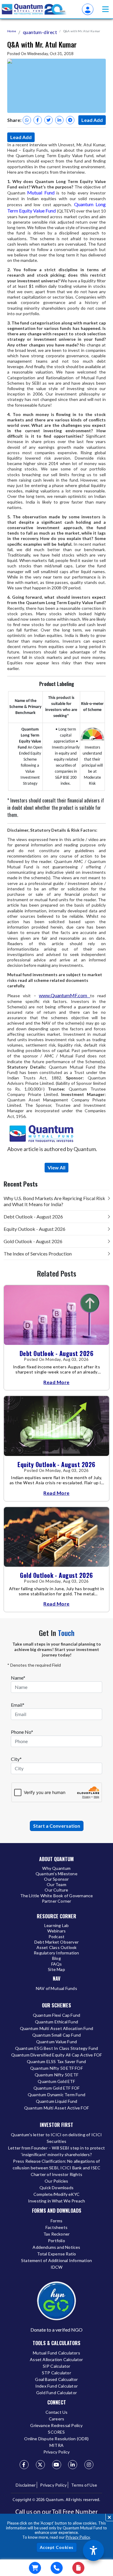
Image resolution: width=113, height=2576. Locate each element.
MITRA (56, 2445)
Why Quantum (56, 1868)
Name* (18, 1678)
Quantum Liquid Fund (57, 2101)
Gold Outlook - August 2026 (33, 1241)
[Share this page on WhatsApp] (27, 120)
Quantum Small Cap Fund (56, 2035)
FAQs (57, 1964)
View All (56, 1167)
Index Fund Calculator (56, 2386)
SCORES (56, 2432)
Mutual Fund (41, 192)
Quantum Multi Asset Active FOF (56, 2108)
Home (12, 31)
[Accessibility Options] (93, 2550)
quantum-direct (40, 32)
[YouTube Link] (57, 2465)
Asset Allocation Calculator (56, 2359)
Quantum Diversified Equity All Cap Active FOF (57, 2055)
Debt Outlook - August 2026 (33, 1217)
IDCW (57, 2267)
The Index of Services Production (38, 1254)
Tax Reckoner (56, 2234)
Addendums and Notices (56, 2247)
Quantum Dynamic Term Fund (56, 2095)
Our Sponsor (56, 1879)
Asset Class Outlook (57, 1947)
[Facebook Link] (24, 2465)
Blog (56, 1958)
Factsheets (56, 2227)
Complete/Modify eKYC (56, 2194)
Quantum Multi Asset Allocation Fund (56, 2028)
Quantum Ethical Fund (56, 2022)
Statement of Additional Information (56, 2260)
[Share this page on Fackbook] (38, 120)
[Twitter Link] (40, 2465)
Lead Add (92, 120)
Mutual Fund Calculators (56, 2353)
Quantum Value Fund (57, 2042)
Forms (56, 2221)
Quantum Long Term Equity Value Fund (56, 207)
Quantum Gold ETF (56, 2081)
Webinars (57, 1931)
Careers (56, 2419)
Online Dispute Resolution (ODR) (56, 2439)
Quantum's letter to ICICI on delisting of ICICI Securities (56, 2138)
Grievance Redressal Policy (56, 2425)
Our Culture (56, 1890)
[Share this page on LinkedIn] (59, 120)
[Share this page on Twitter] (49, 120)
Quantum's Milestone (56, 1874)
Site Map (56, 1969)
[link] (34, 9)
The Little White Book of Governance (57, 1896)
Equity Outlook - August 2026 (35, 1229)
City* (16, 1759)
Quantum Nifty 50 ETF (56, 2075)
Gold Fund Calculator (56, 2393)
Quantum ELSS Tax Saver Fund (56, 2061)
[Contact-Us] (57, 2568)
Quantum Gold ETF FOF (57, 2088)
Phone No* (22, 1732)
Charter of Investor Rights (56, 2174)
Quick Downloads (56, 2188)
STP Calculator (56, 2373)
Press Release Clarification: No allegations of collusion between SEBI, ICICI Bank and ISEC (57, 2164)
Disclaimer (26, 2485)
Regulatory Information (56, 1953)
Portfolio (56, 2241)
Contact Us (57, 2412)
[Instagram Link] (89, 2465)
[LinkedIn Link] (73, 2465)
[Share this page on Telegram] (70, 120)
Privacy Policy (78, 2537)
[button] (105, 9)
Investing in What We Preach (56, 2201)
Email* (18, 1705)
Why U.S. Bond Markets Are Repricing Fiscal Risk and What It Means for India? (54, 1201)
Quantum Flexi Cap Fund (56, 2015)
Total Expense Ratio (57, 2254)
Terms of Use (84, 2485)
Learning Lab (56, 1925)
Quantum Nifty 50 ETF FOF (56, 2068)
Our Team (56, 1884)
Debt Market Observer (56, 1942)
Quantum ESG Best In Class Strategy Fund (57, 2048)
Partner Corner (57, 1901)
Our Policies (56, 2181)
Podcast (56, 1937)
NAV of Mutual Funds (56, 1988)
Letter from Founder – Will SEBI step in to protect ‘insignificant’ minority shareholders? (56, 2151)
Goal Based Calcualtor (56, 2379)
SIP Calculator (57, 2366)
